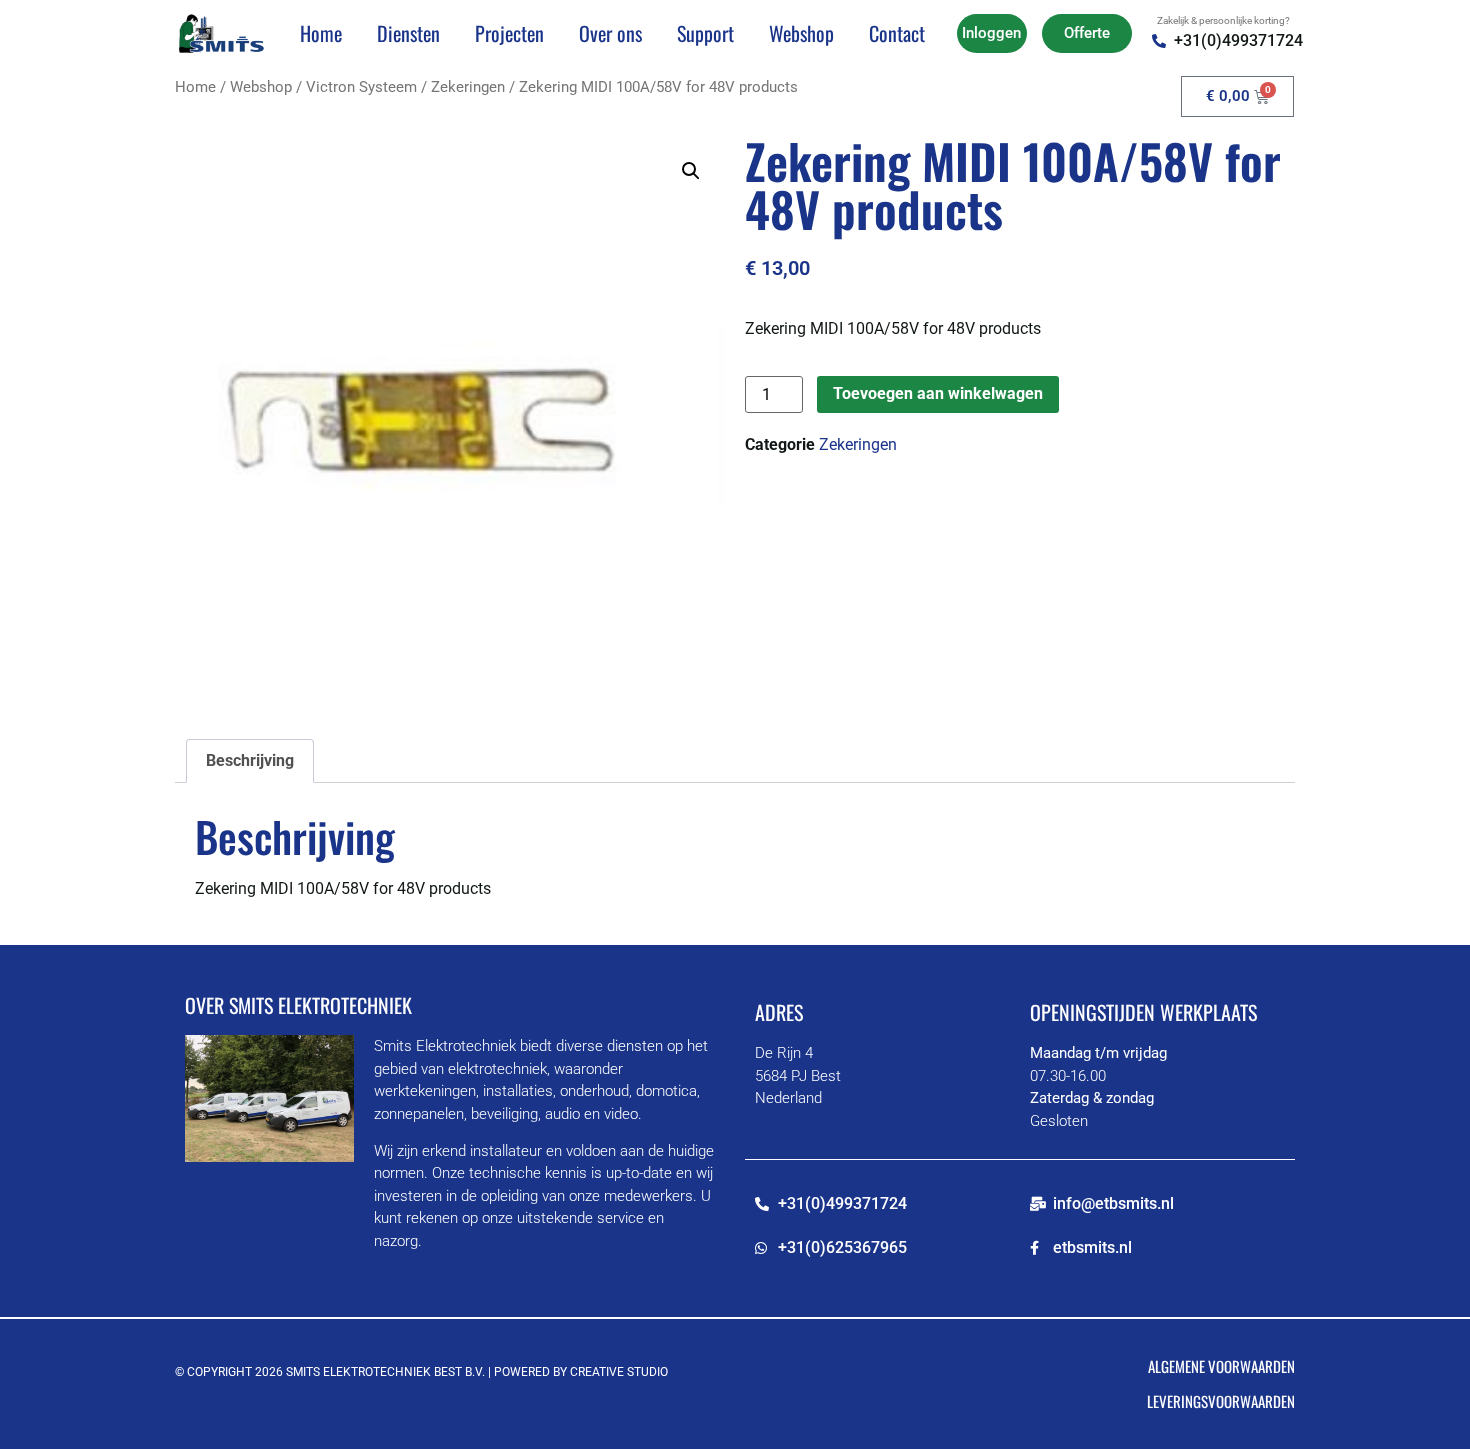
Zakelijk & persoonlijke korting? (1223, 20)
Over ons (610, 33)
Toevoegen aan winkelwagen (938, 393)
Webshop (801, 33)
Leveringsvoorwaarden (1221, 1401)
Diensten (408, 33)
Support (705, 33)
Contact (897, 33)
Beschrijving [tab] (250, 760)
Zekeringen (468, 87)
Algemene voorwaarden (1221, 1366)
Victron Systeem (361, 87)
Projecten (509, 33)
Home (321, 33)
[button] (691, 171)
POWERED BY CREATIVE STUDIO (581, 1372)
